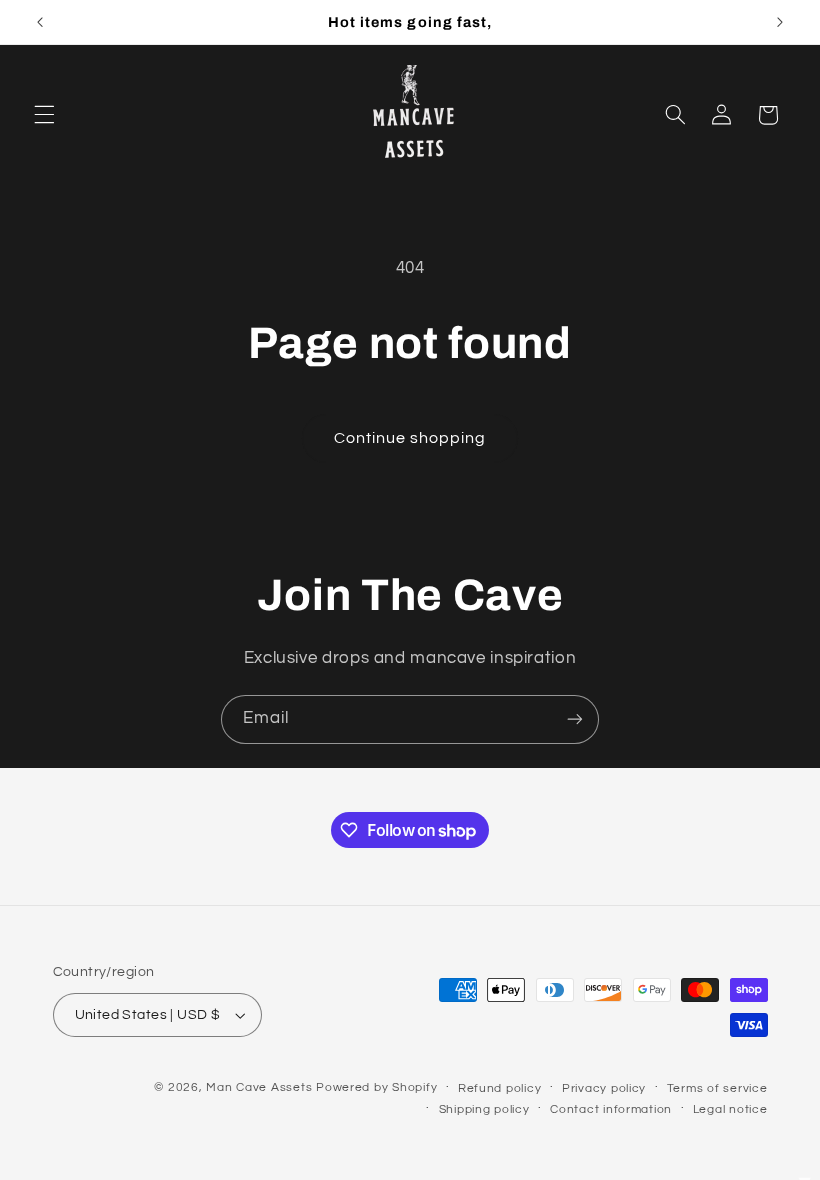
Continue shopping (410, 438)
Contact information (611, 1109)
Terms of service (717, 1088)
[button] (44, 115)
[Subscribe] (575, 719)
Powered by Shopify (376, 1087)
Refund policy (500, 1088)
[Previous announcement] (40, 22)
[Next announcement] (780, 22)
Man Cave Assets (259, 1087)
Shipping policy (484, 1109)
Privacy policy (604, 1088)
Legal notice (730, 1109)
